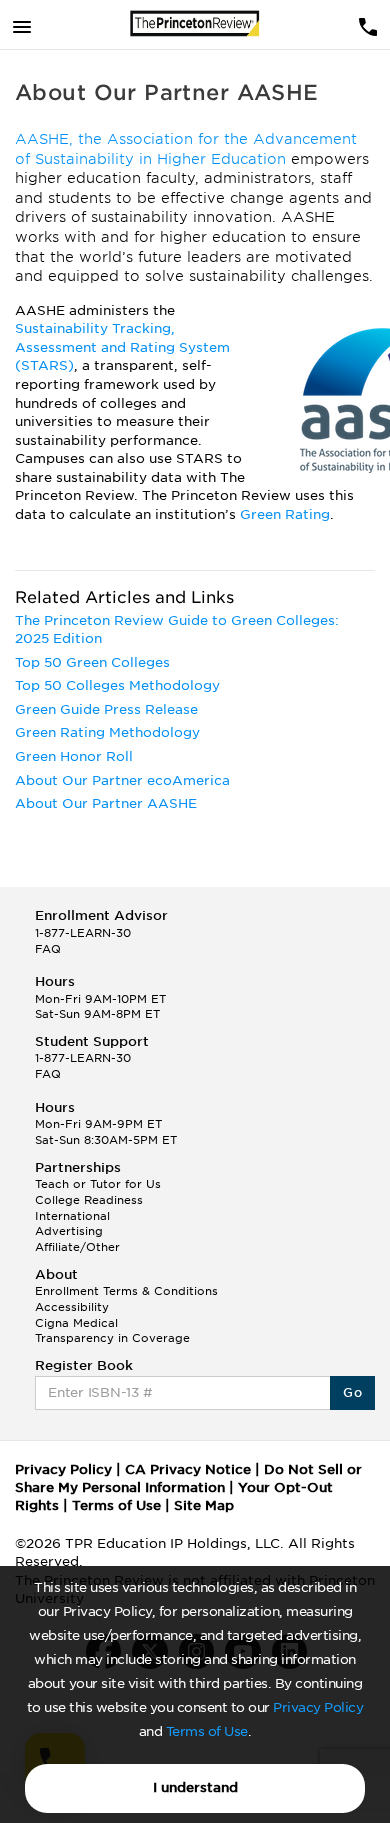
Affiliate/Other (77, 1247)
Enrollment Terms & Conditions (126, 1291)
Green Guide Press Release (106, 709)
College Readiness (89, 1200)
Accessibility (72, 1307)
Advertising (69, 1231)
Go (352, 1392)
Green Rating (285, 514)
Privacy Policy (318, 1707)
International (72, 1216)
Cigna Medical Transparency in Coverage (112, 1331)
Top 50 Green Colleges (92, 662)
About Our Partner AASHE (106, 803)
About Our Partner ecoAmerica (122, 780)
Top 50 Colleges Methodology (117, 685)
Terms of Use (207, 1731)
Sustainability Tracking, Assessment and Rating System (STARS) (122, 347)
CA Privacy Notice (188, 1469)
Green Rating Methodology (107, 732)
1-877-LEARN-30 (83, 933)
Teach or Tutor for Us (98, 1184)
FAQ (48, 949)
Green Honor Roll (74, 756)
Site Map (204, 1505)
